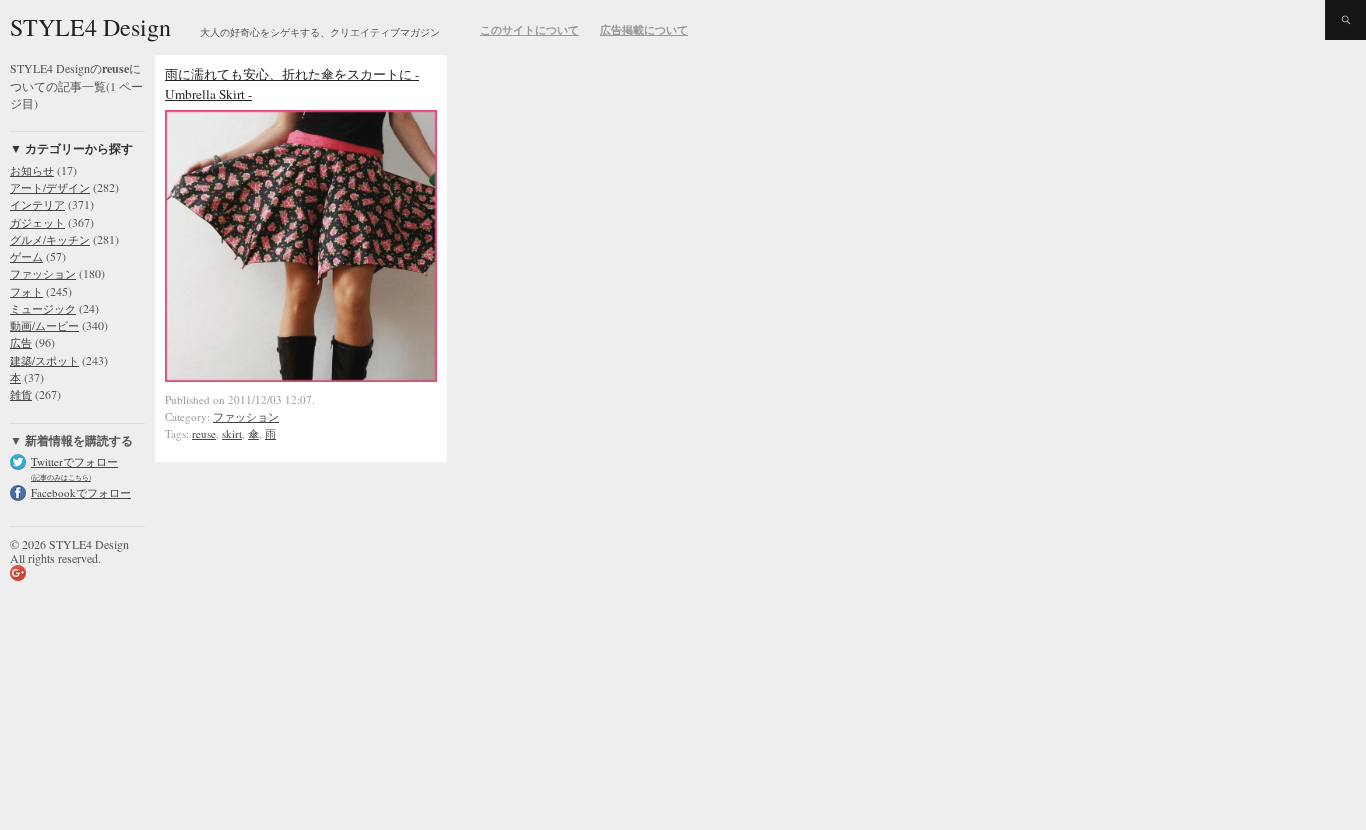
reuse (204, 433)
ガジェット (37, 222)
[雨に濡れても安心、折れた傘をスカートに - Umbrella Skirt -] (301, 377)
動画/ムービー (44, 325)
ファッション (43, 273)
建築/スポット (44, 360)
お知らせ (32, 170)
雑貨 (21, 394)
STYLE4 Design (90, 27)
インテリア (37, 204)
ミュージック (43, 308)
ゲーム (26, 256)
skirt (232, 433)
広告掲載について (644, 30)
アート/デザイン (50, 187)
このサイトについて (529, 30)
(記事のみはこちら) (61, 477)
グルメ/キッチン (50, 239)
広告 (21, 342)
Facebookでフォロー (81, 492)
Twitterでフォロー (74, 461)
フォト (26, 291)
